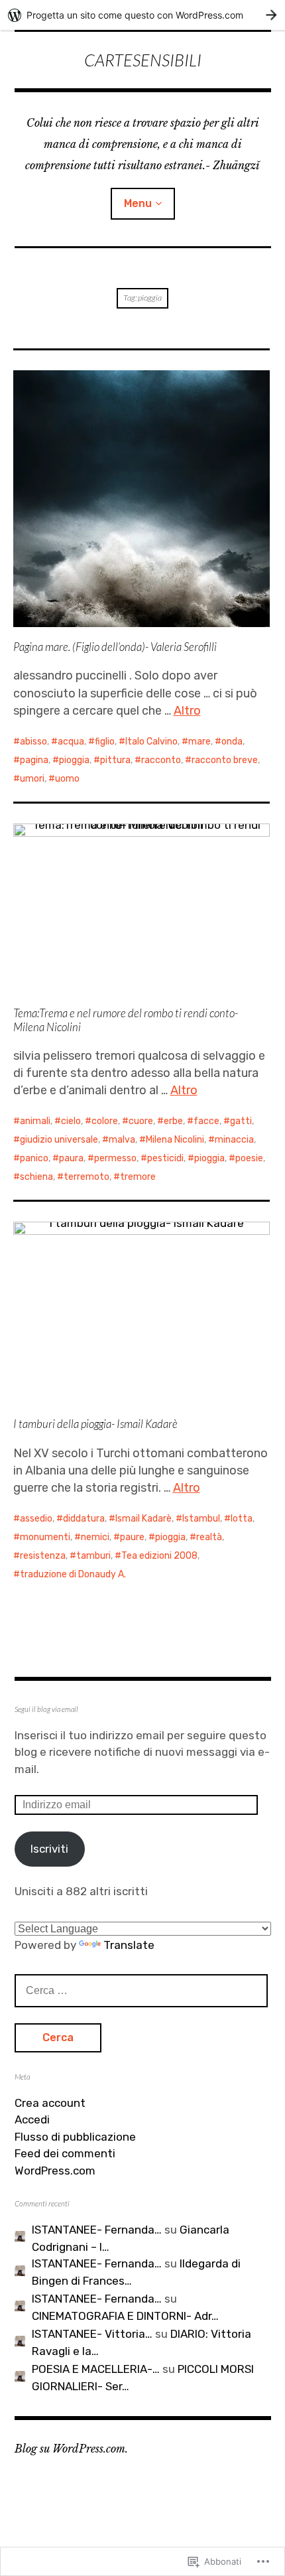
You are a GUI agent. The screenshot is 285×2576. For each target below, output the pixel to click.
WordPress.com (55, 2171)
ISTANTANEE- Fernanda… (97, 2230)
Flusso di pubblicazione (75, 2137)
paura (71, 1158)
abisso (33, 742)
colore (105, 1121)
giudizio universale (59, 1140)
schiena (36, 1177)
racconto (161, 760)
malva (122, 1140)
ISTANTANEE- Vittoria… (92, 2334)
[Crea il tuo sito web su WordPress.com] (142, 15)
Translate (129, 1945)
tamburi (93, 1556)
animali (35, 1121)
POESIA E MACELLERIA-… (96, 2369)
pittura (115, 760)
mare (199, 742)
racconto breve (225, 760)
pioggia (74, 760)
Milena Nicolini (175, 1140)
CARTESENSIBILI (143, 60)
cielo (71, 1121)
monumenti (45, 1537)
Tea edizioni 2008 (159, 1556)
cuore (141, 1121)
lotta (242, 1519)
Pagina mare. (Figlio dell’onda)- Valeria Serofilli (115, 647)
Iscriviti (49, 1849)
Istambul (201, 1519)
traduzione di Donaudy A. (73, 1574)
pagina (34, 760)
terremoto (86, 1177)
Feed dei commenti (65, 2153)
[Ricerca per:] (141, 1990)
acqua (71, 742)
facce (206, 1121)
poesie (249, 1158)
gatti (241, 1121)
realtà (209, 1537)
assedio (36, 1519)
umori (32, 779)
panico (34, 1158)
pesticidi (165, 1158)
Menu (138, 203)
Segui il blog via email (46, 1709)
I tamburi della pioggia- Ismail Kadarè (95, 1424)
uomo (67, 779)
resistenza (43, 1556)
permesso (115, 1158)
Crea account (50, 2103)
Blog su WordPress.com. (71, 2449)
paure (132, 1537)
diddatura (84, 1519)
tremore (138, 1177)
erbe (173, 1121)
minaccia (234, 1140)
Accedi (32, 2119)
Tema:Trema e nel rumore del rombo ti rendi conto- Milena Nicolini (126, 1020)
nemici (95, 1537)
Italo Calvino (151, 742)
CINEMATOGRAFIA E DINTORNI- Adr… (125, 2316)
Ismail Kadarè (143, 1519)
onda (232, 742)
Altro (187, 711)
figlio (105, 742)
